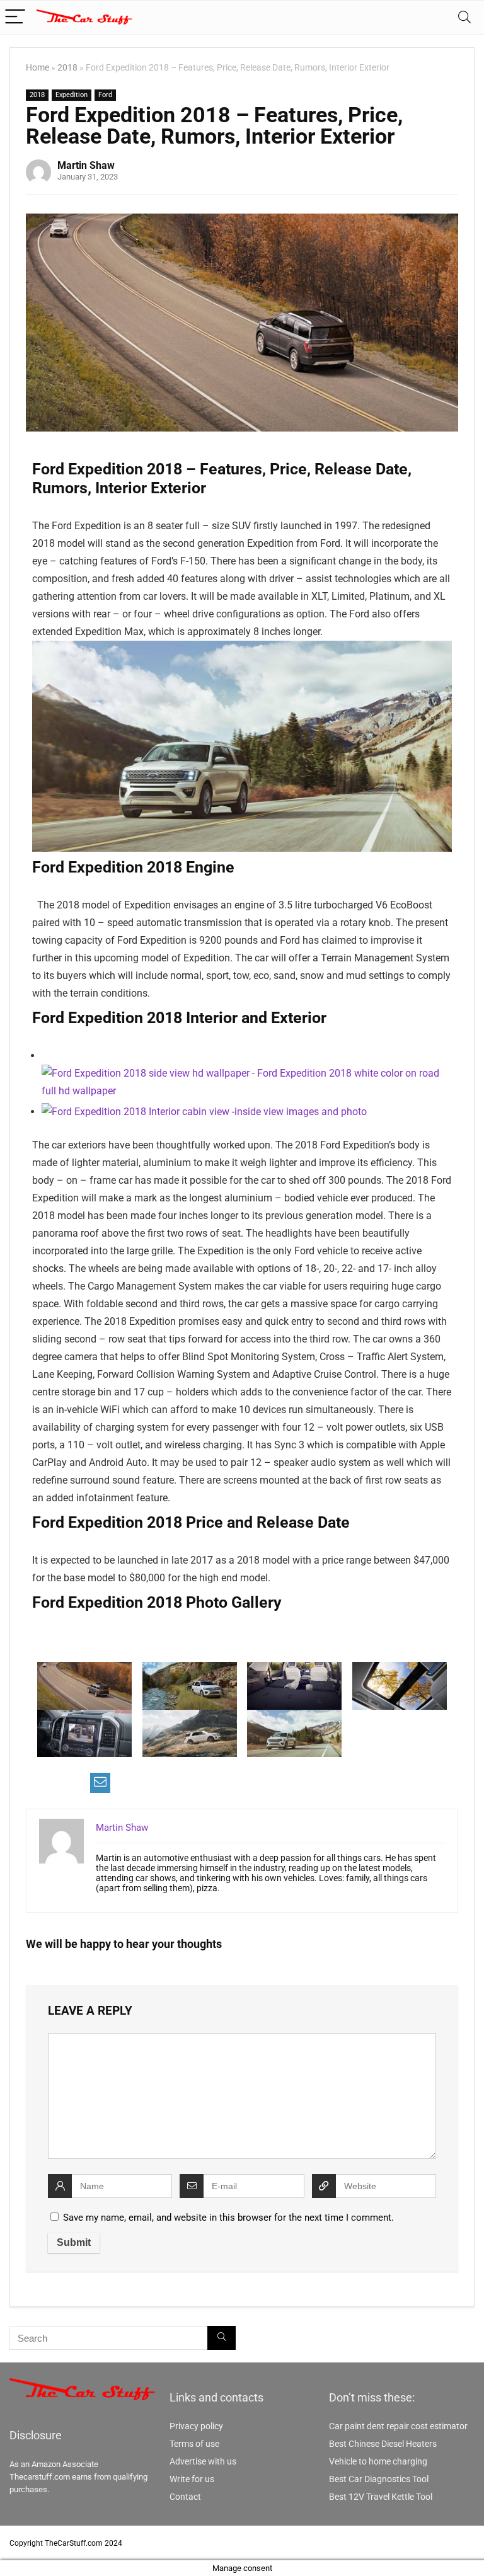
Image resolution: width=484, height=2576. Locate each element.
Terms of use (194, 2444)
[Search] (464, 17)
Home (37, 68)
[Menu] (15, 17)
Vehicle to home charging (378, 2461)
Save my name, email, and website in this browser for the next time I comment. (228, 2218)
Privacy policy (196, 2426)
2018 (67, 68)
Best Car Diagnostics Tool (379, 2479)
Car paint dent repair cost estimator (398, 2426)
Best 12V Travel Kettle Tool (381, 2497)
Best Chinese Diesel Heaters (383, 2444)
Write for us (192, 2479)
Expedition (72, 95)
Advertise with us (203, 2461)
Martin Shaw (86, 165)
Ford (105, 95)
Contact (185, 2497)
